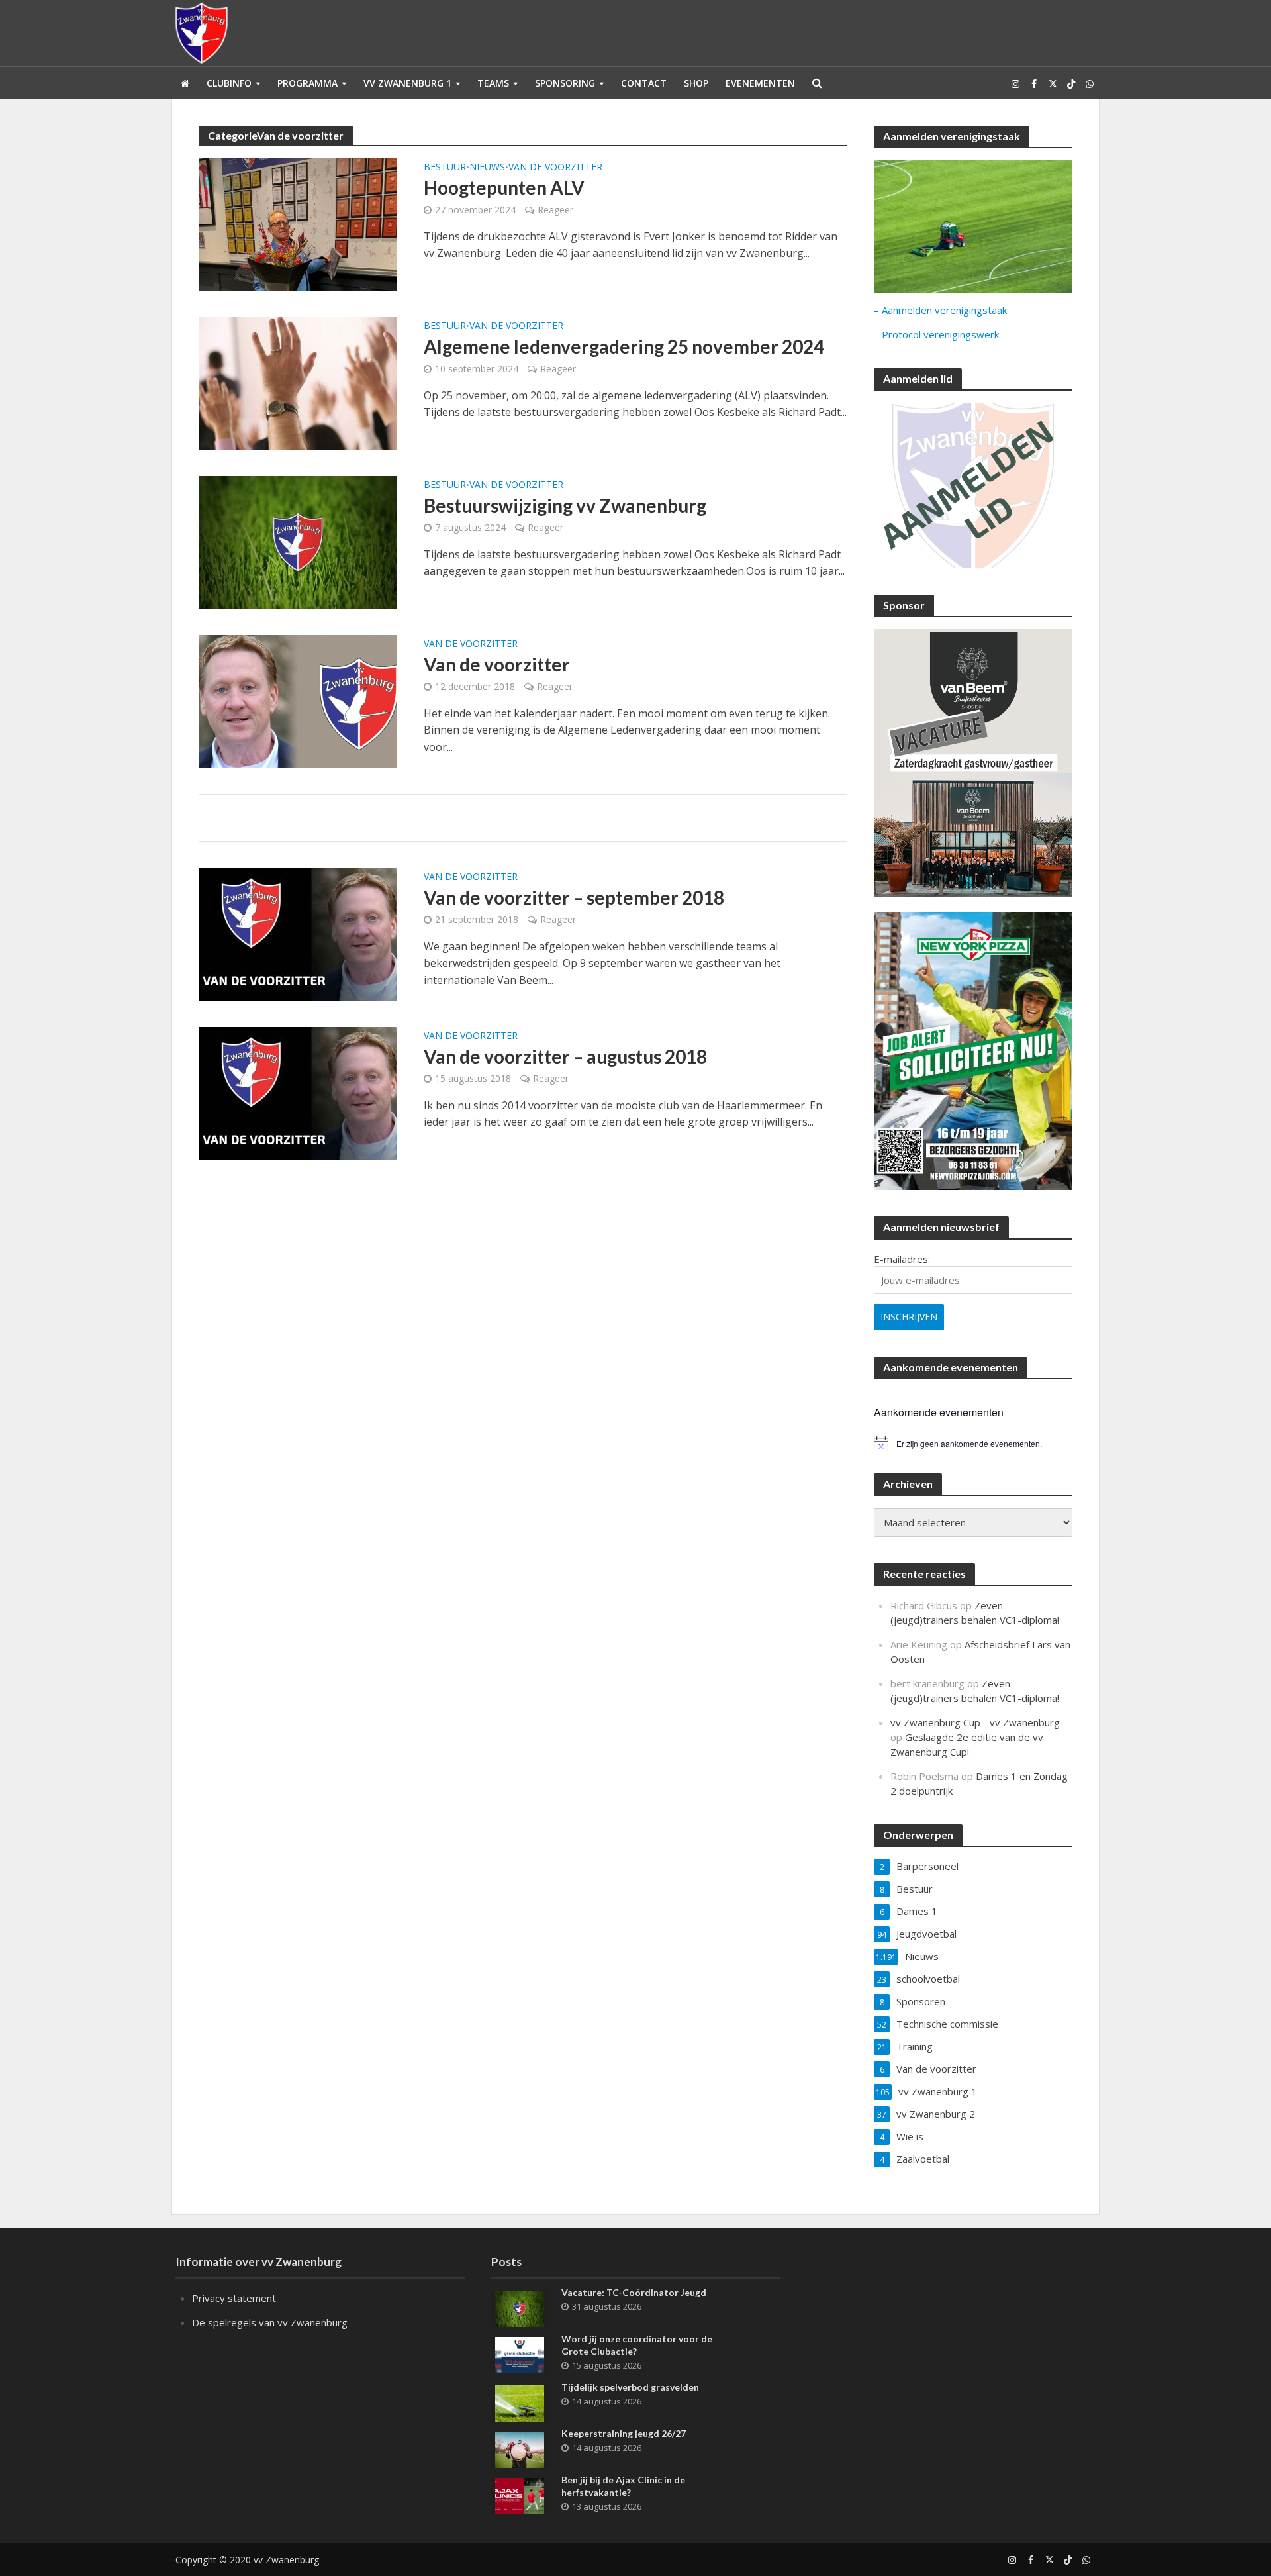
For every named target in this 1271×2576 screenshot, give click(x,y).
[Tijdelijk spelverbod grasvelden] (520, 2402)
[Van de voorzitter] (298, 700)
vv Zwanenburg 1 (407, 83)
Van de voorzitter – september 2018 (574, 897)
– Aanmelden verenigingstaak (940, 310)
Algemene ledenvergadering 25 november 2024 (624, 346)
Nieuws (487, 168)
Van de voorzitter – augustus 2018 (565, 1056)
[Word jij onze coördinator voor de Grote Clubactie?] (520, 2353)
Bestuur (445, 168)
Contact (644, 83)
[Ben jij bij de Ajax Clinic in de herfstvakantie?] (520, 2495)
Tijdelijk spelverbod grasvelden (630, 2387)
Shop (696, 83)
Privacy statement (234, 2298)
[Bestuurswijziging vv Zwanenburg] (298, 541)
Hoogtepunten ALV (504, 187)
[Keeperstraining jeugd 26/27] (520, 2448)
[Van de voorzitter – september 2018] (298, 933)
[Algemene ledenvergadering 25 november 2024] (298, 382)
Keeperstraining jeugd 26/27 (624, 2433)
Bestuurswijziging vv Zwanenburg (565, 505)
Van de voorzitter (555, 168)
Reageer (555, 210)
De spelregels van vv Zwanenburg (270, 2322)
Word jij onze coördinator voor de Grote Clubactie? (637, 2345)
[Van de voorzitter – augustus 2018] (298, 1092)
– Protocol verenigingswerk (936, 334)
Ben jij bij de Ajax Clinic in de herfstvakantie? (623, 2486)
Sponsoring (565, 83)
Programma (307, 83)
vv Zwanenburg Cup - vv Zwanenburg (975, 1722)
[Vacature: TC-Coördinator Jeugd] (520, 2307)
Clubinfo (229, 83)
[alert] (973, 1444)
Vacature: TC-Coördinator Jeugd (634, 2292)
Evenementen (760, 83)
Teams (493, 83)
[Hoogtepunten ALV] (298, 223)
